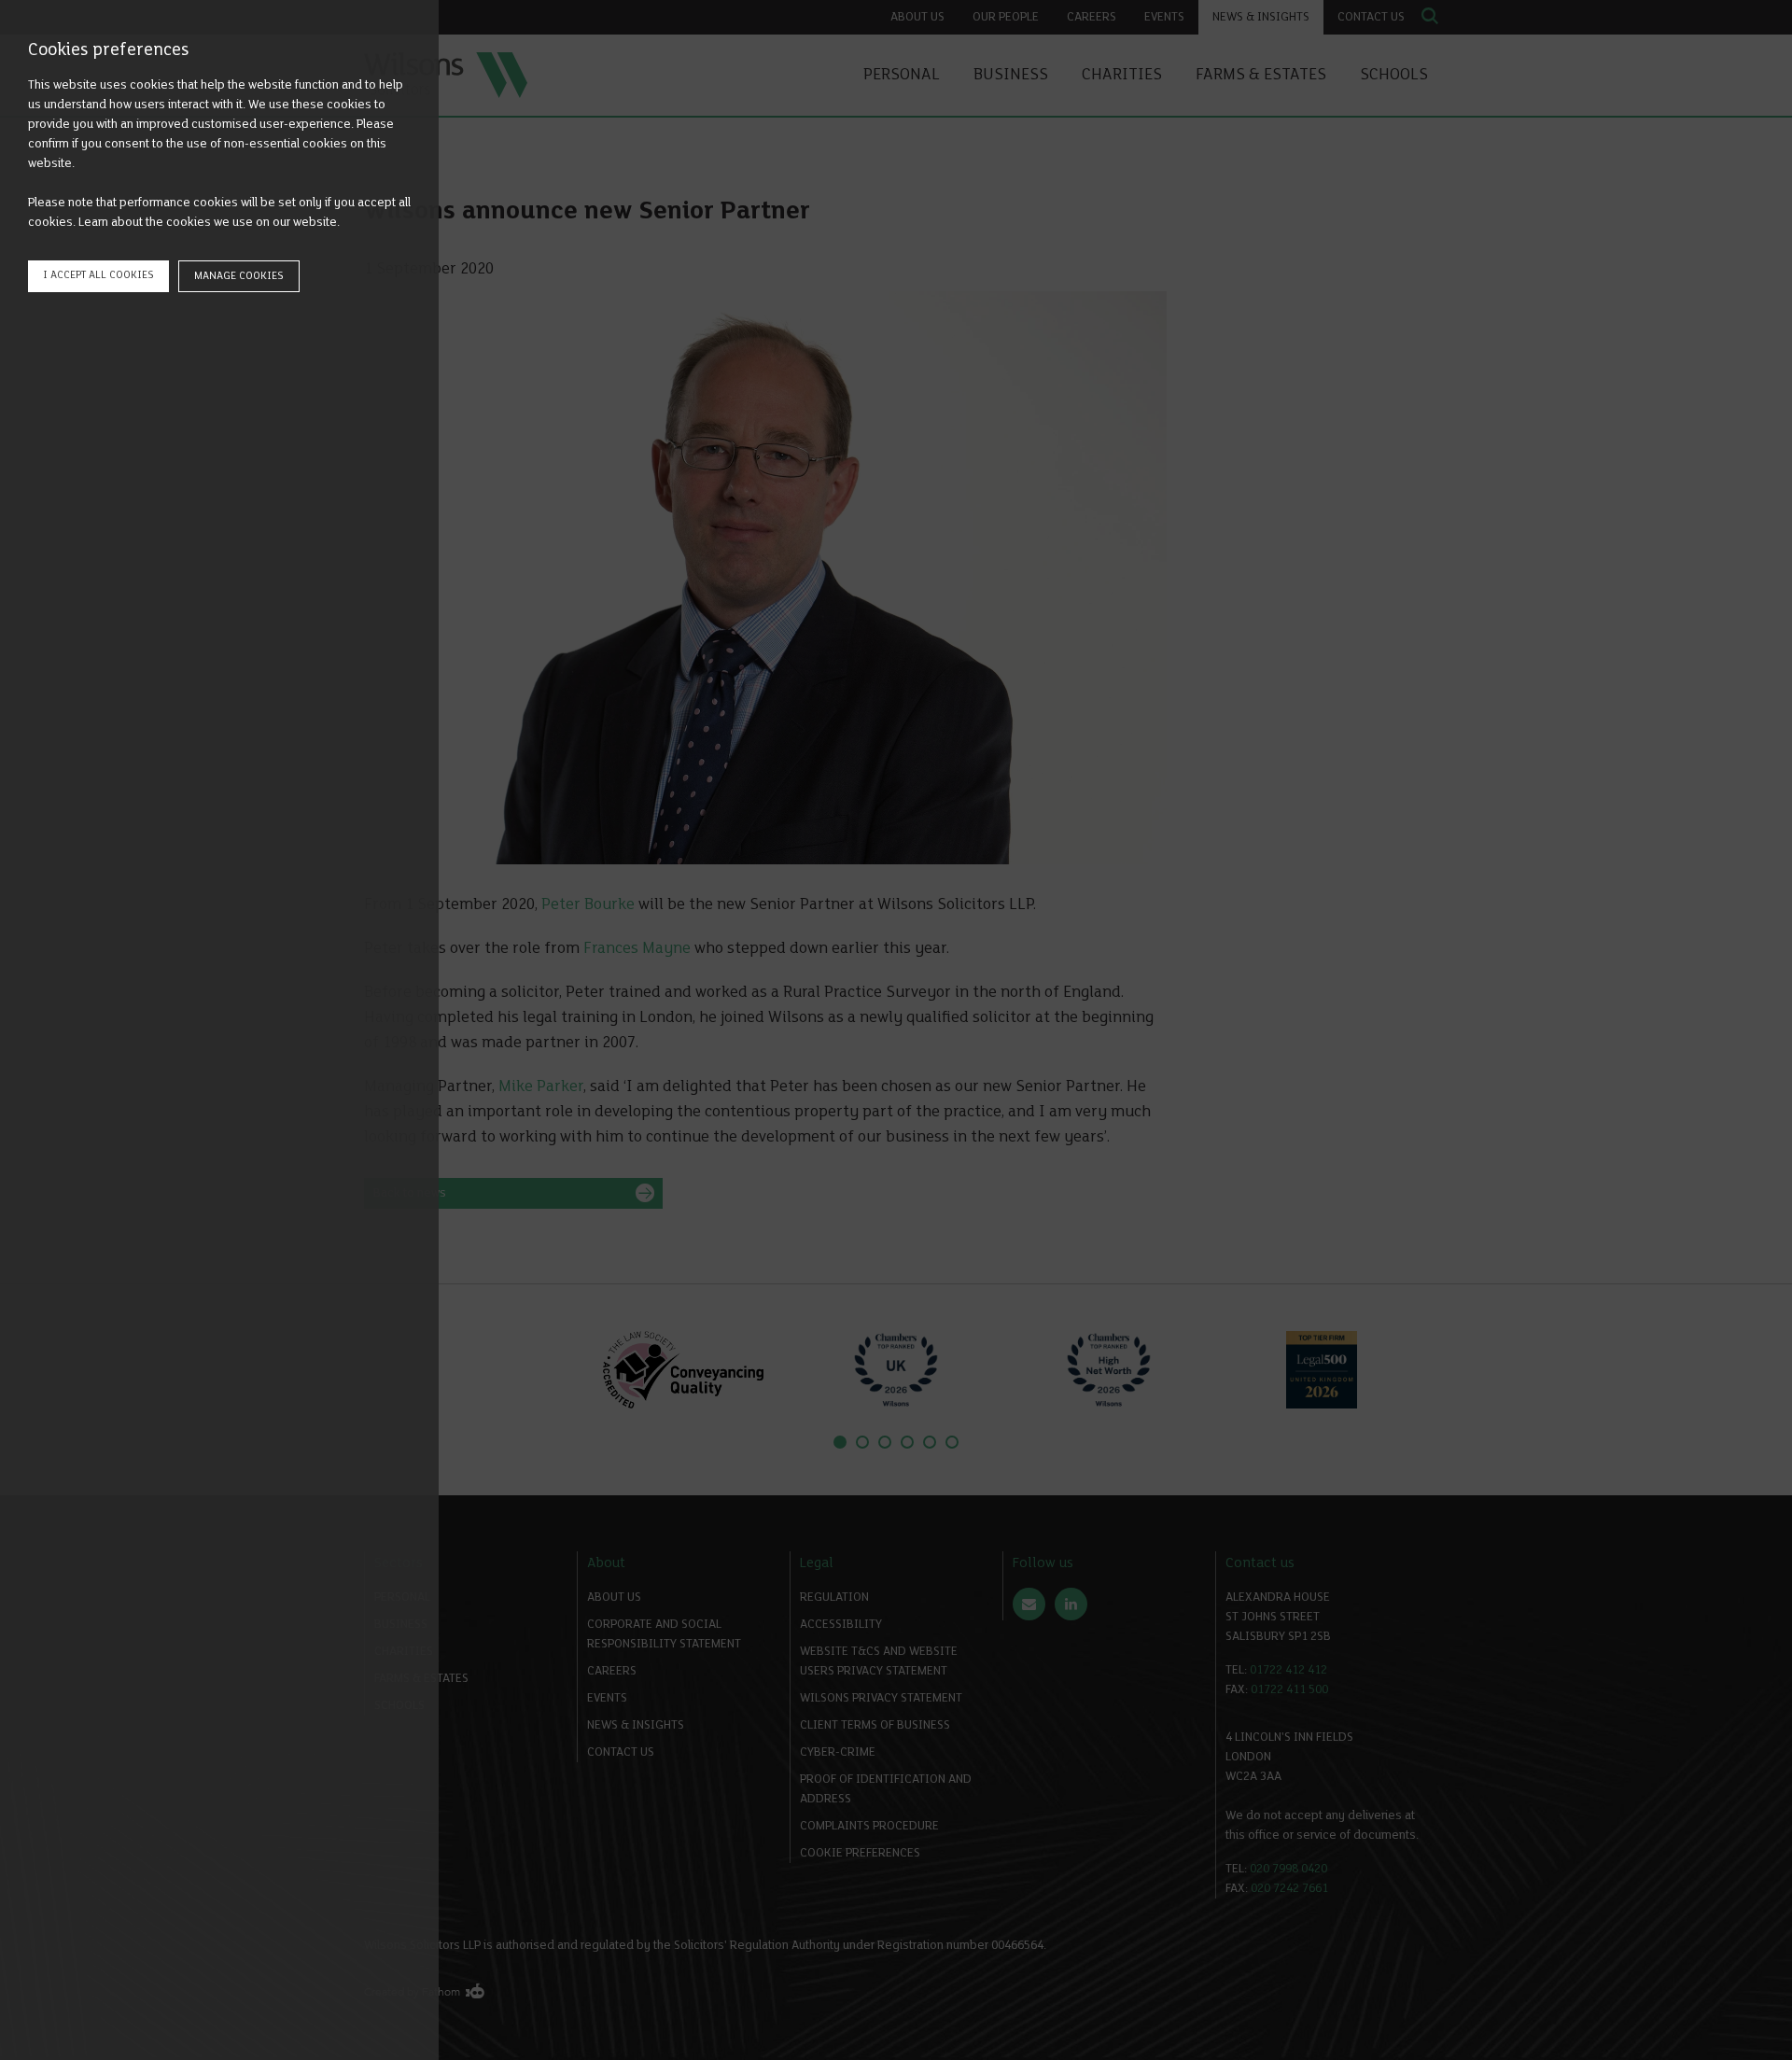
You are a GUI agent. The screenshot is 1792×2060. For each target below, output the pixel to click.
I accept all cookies (98, 275)
